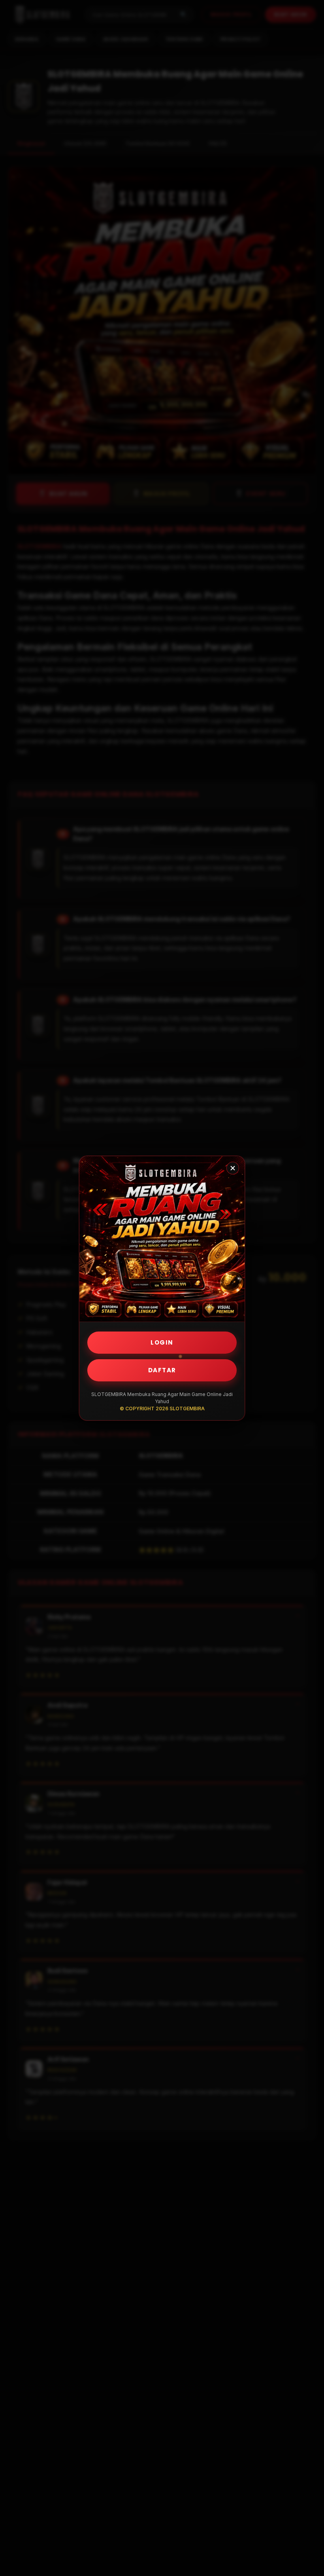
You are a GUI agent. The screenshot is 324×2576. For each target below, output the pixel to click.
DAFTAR (162, 1370)
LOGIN (162, 1342)
